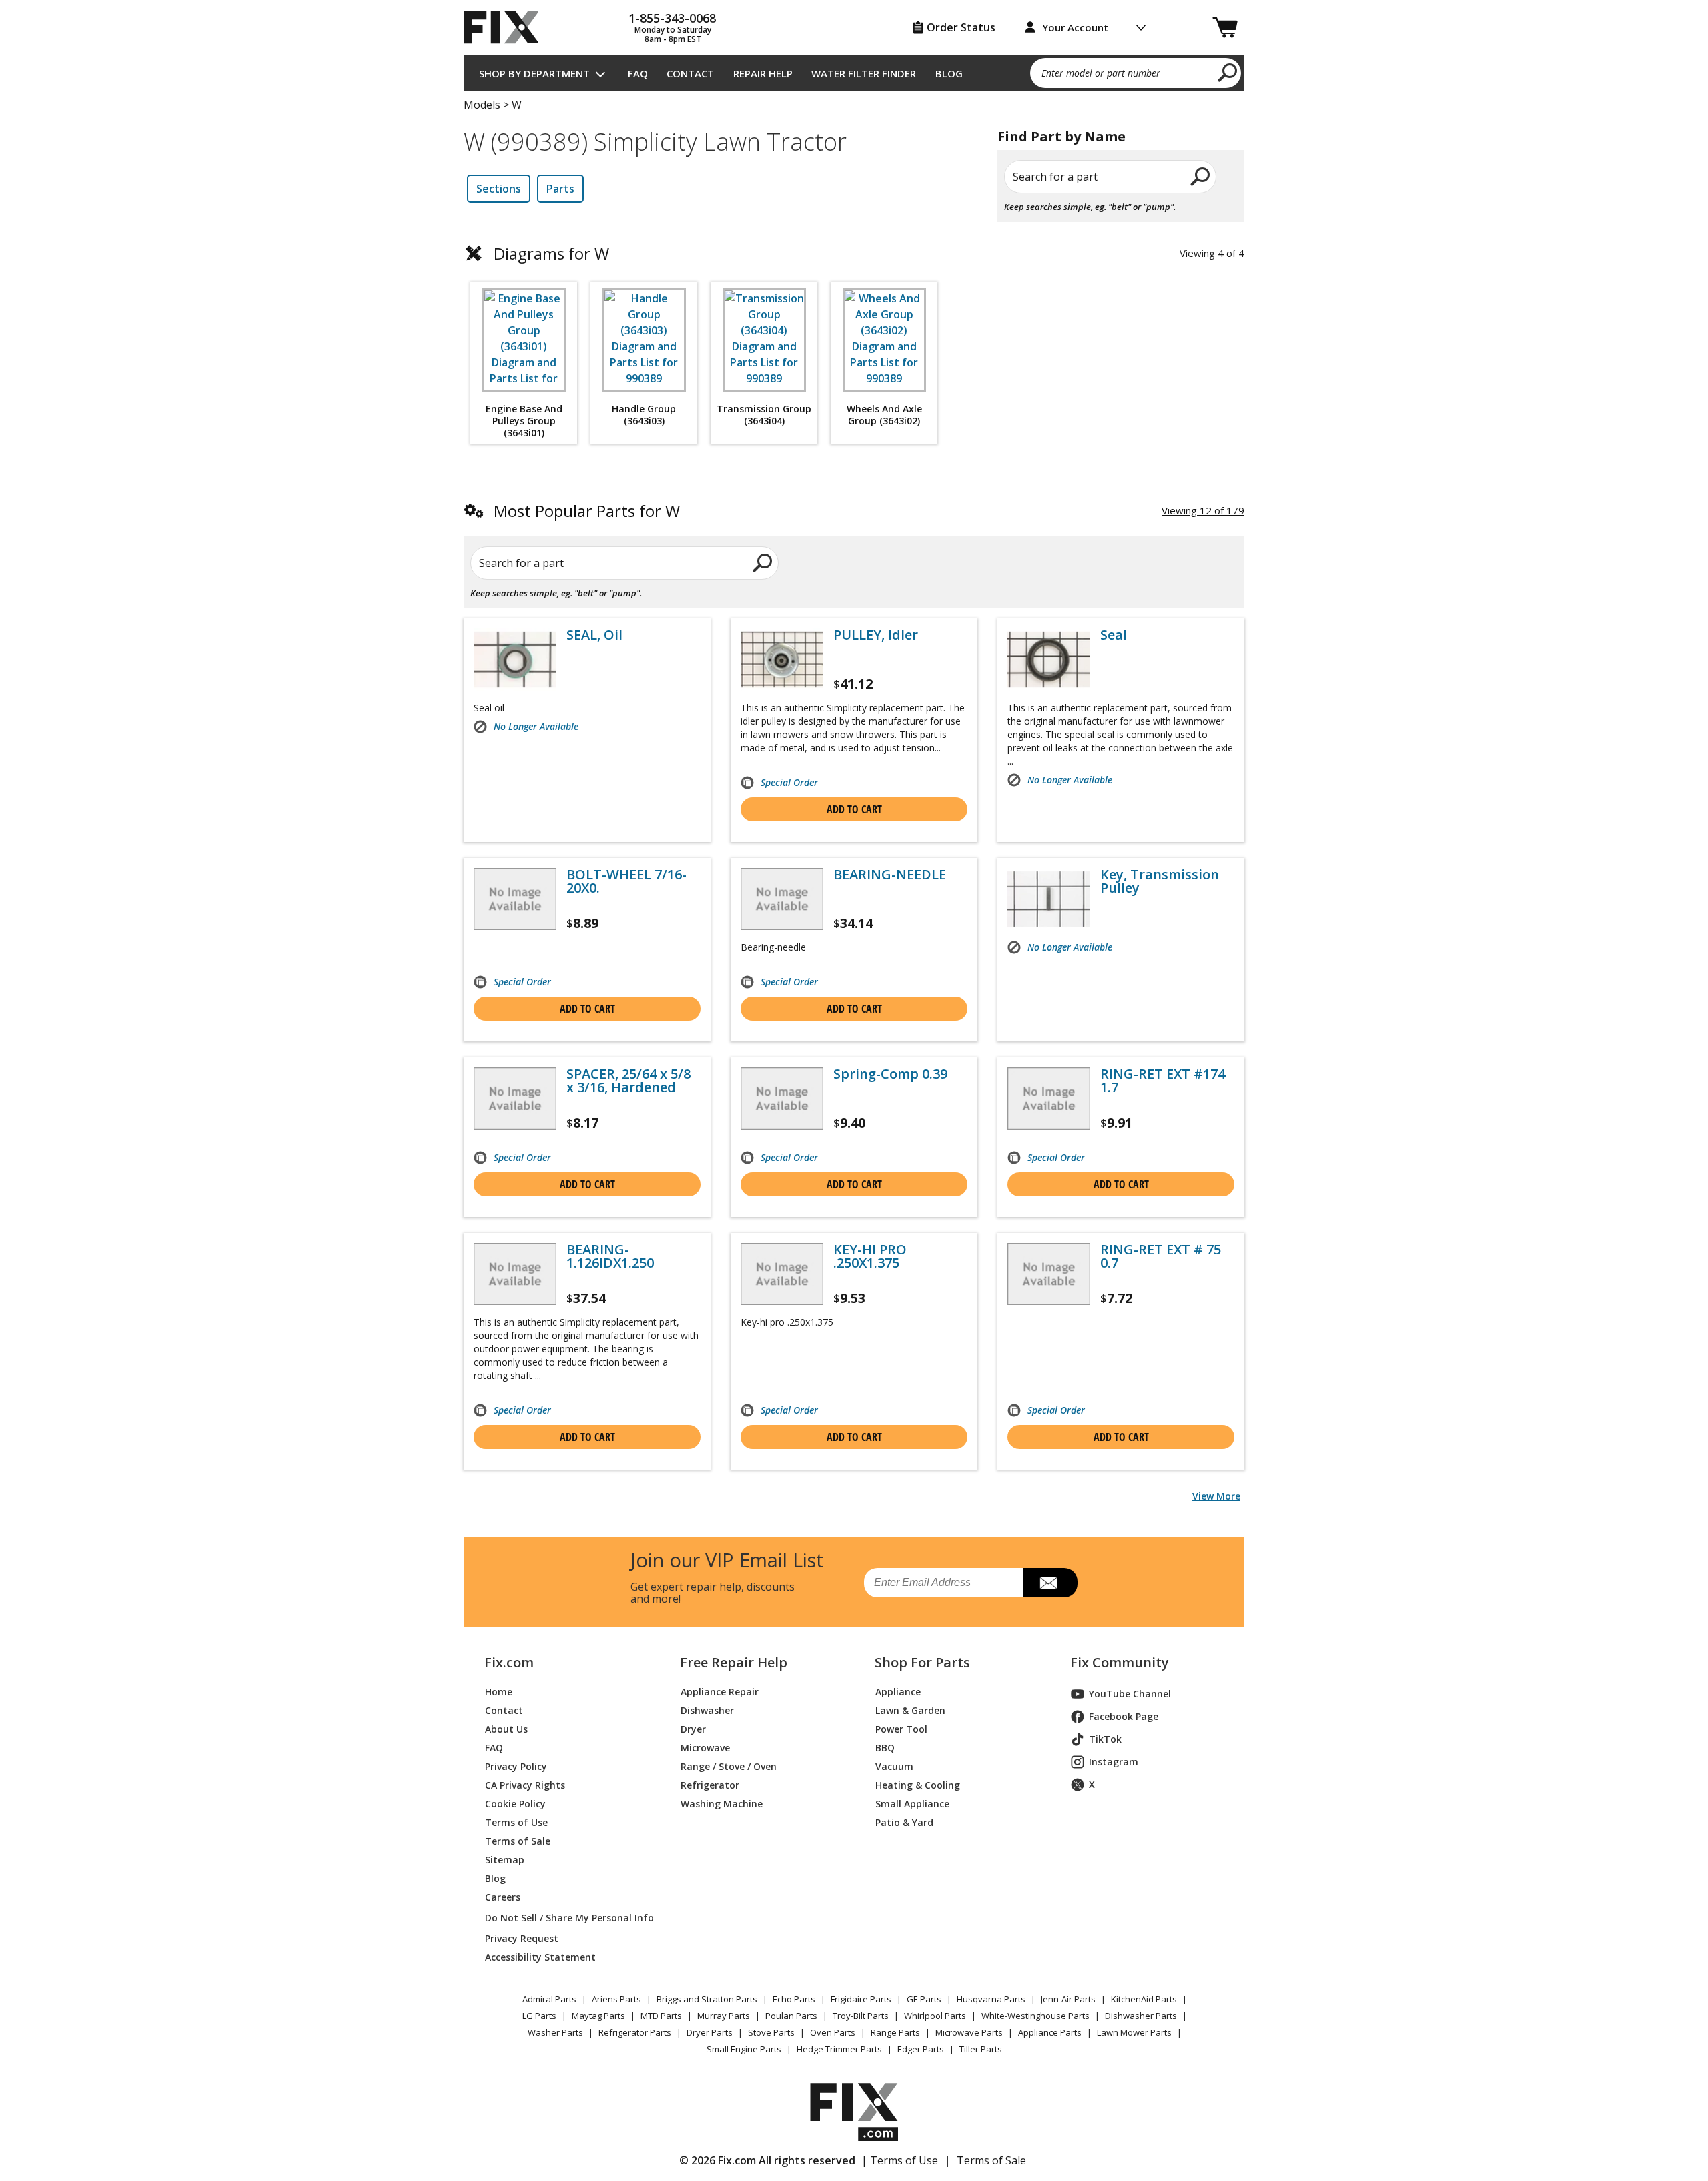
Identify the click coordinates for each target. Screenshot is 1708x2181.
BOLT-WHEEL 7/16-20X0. (626, 881)
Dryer (693, 1729)
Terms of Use (516, 1822)
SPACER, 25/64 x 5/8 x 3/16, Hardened (628, 1081)
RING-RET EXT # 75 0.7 (1161, 1256)
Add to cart (854, 809)
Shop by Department (534, 73)
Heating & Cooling (918, 1785)
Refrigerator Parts (635, 2032)
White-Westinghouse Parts (1035, 2016)
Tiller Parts (981, 2049)
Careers (503, 1897)
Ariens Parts (616, 1999)
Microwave (705, 1748)
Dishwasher (707, 1710)
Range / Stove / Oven (729, 1766)
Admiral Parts (549, 1999)
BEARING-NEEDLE (890, 875)
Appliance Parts (1050, 2032)
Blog (949, 73)
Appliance (898, 1692)
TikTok (1105, 1739)
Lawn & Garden (910, 1710)
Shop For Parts (922, 1663)
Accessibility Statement (540, 1957)
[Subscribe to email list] (1050, 1583)
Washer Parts (555, 2032)
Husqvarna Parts (991, 1999)
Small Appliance (912, 1804)
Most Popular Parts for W (587, 511)
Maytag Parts (598, 2016)
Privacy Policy (516, 1766)
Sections (499, 189)
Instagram (1114, 1762)
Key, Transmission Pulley (1160, 881)
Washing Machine (722, 1804)
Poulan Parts (791, 2016)
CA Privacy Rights (525, 1785)
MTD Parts (661, 2016)
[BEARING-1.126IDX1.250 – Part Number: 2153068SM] (515, 1274)
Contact (690, 73)
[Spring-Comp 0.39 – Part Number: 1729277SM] (782, 1099)
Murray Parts (724, 2016)
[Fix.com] (507, 27)
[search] (1228, 72)
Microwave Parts (969, 2032)
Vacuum (894, 1766)
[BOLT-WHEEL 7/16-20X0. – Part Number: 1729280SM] (515, 899)
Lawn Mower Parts (1134, 2032)
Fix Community (1120, 1663)
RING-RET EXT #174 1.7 (1163, 1081)
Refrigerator (710, 1785)
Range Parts (895, 2032)
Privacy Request (522, 1938)
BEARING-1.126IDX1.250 (610, 1256)
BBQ (885, 1748)
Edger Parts (921, 2049)
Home (499, 1692)
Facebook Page (1124, 1716)
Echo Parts (794, 1999)
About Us (506, 1729)
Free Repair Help (734, 1663)
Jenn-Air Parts (1068, 1999)
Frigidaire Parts (861, 1999)
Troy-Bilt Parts (861, 2016)
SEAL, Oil (594, 635)
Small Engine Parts (744, 2049)
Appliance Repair (720, 1692)
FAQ (638, 73)
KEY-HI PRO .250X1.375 (870, 1256)
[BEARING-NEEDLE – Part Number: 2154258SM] (782, 899)
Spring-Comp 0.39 (890, 1074)
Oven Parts (833, 2032)
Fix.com (509, 1663)
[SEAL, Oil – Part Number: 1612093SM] (515, 660)
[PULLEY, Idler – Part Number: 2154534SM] (782, 660)
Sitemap (505, 1860)
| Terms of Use (900, 2160)
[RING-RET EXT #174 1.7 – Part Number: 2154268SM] (1049, 1099)
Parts (560, 189)
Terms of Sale (518, 1841)
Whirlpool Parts (935, 2016)
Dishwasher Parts (1141, 2016)
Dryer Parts (710, 2032)
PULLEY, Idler (876, 635)
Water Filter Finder (864, 73)
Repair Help (763, 73)
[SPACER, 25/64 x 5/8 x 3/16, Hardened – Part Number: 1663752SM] (515, 1099)
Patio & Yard (904, 1822)
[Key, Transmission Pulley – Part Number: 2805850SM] (1049, 899)
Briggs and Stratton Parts (707, 1999)
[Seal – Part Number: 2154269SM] (1049, 660)
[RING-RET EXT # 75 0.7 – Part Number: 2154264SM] (1049, 1274)
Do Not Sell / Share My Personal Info (564, 1918)
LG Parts (539, 2016)
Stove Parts (771, 2032)
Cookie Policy (515, 1804)
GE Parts (924, 1999)
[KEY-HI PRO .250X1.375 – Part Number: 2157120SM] (782, 1274)
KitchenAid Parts (1144, 1999)
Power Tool (901, 1729)
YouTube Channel (1130, 1694)
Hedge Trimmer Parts (839, 2049)
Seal (1114, 635)
